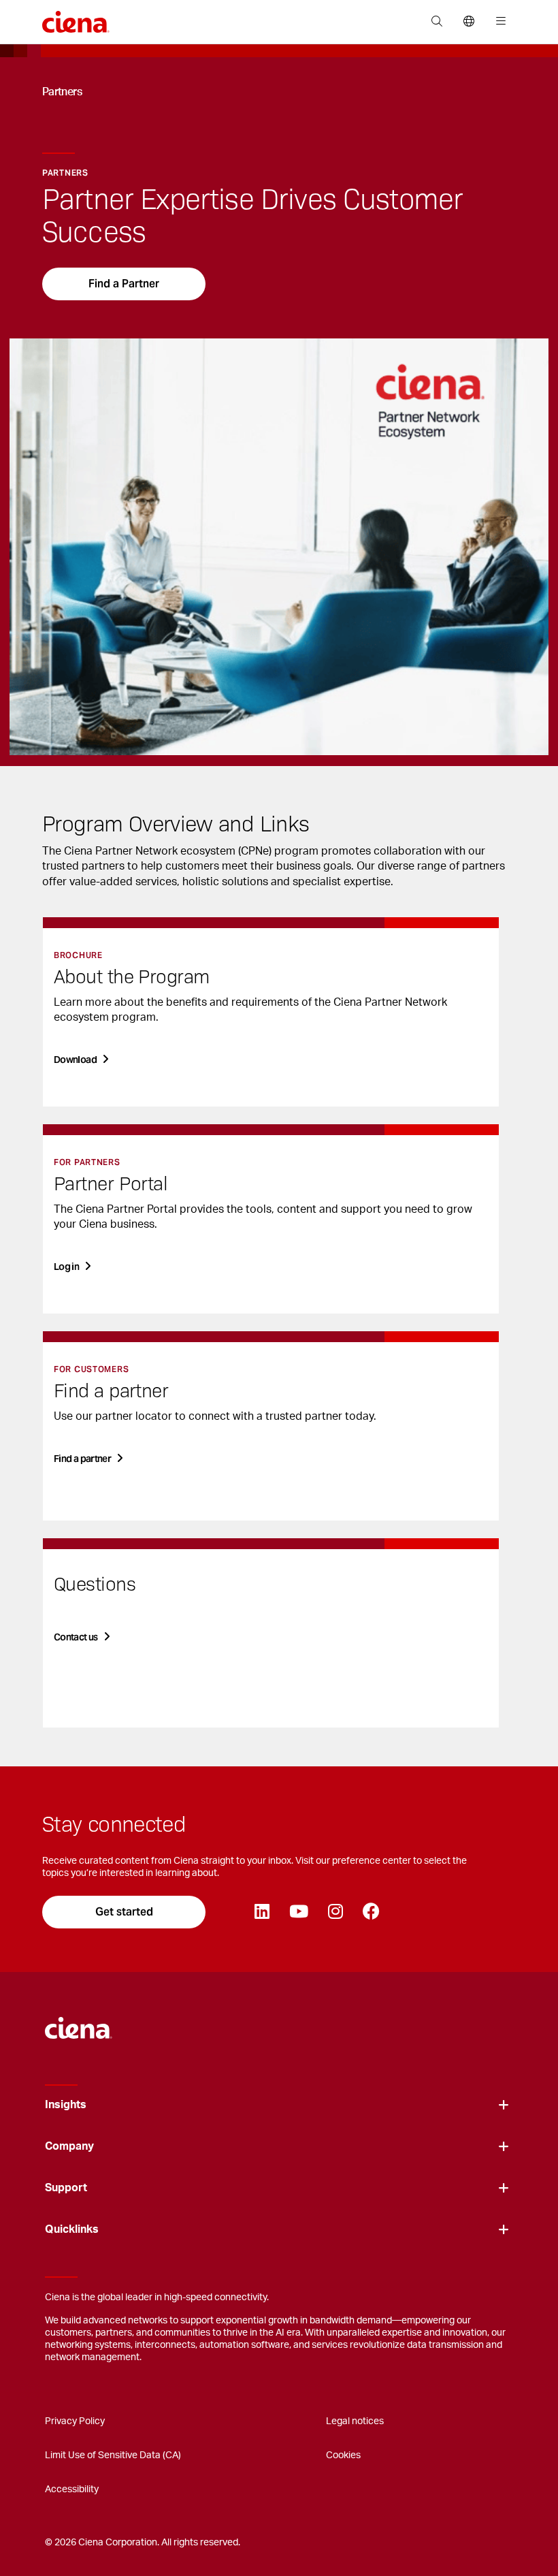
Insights (66, 2105)
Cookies (343, 2455)
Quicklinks (72, 2229)
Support (66, 2188)
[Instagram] (335, 1912)
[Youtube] (298, 1912)
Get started (124, 1912)
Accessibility (72, 2490)
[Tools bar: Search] (437, 22)
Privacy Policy (75, 2421)
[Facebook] (371, 1912)
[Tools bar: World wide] (469, 22)
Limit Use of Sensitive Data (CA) (113, 2455)
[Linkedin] (262, 1912)
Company (69, 2146)
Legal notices (355, 2421)
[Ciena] (79, 2021)
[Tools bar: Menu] (498, 22)
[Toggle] (504, 2105)
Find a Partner (124, 284)
